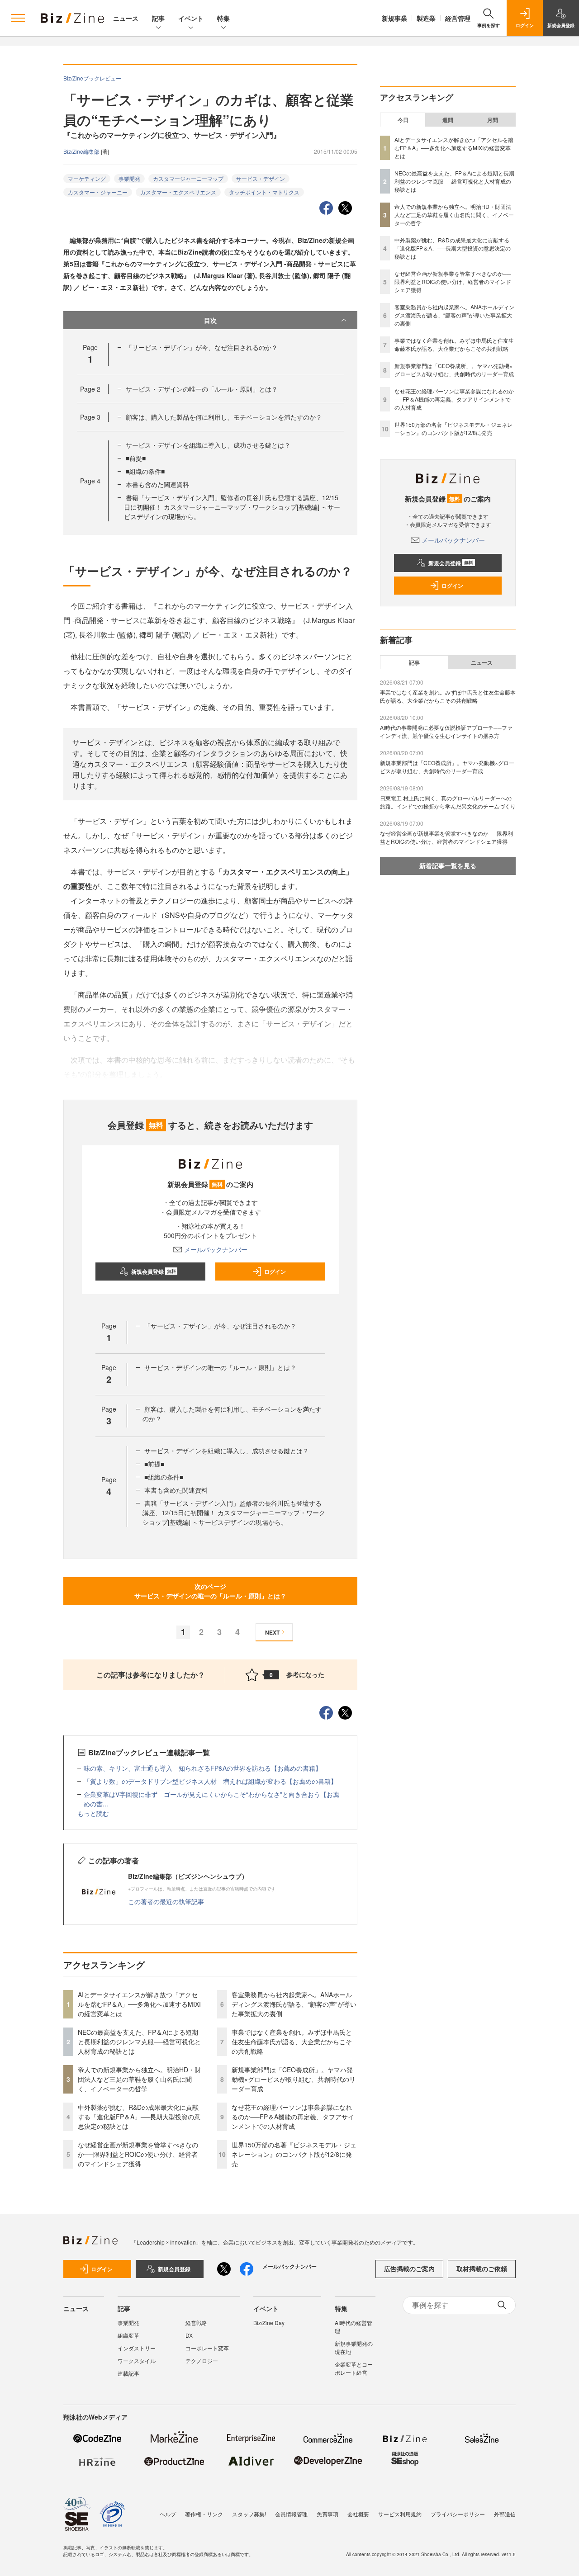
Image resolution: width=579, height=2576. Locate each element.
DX (189, 2335)
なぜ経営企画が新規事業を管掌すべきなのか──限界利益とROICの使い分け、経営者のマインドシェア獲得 (138, 2154)
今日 (403, 120)
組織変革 (128, 2335)
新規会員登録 (154, 1271)
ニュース (126, 18)
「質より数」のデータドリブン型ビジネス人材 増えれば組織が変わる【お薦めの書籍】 (210, 1781)
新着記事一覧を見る (448, 865)
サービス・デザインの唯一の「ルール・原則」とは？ (202, 389)
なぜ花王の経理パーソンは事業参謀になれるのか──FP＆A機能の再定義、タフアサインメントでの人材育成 (293, 2117)
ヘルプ (168, 2514)
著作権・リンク (204, 2514)
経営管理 (458, 18)
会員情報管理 (291, 2514)
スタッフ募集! (249, 2514)
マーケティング (87, 178)
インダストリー (137, 2348)
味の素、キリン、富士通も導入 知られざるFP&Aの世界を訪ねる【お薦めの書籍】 (203, 1768)
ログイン (275, 1271)
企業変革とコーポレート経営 (354, 2368)
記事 (158, 18)
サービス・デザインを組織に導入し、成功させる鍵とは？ (208, 445)
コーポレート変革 (207, 2348)
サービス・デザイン (261, 178)
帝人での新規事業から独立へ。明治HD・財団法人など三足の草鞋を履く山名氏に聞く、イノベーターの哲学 (139, 2079)
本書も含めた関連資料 (157, 484)
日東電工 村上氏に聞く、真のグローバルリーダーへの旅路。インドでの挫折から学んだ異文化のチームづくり (448, 802)
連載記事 (128, 2373)
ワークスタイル (137, 2361)
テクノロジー (202, 2361)
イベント (191, 18)
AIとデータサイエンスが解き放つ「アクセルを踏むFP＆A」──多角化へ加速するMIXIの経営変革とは (139, 2004)
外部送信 (505, 2514)
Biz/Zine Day (269, 2323)
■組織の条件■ (145, 471)
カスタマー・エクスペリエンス (178, 192)
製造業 (426, 18)
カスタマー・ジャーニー (98, 192)
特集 (223, 18)
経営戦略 (196, 2323)
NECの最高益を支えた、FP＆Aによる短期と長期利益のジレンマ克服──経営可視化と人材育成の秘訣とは (139, 2042)
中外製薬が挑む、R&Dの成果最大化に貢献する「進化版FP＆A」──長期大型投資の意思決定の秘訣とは (139, 2117)
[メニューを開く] (18, 18)
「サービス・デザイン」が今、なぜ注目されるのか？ (202, 347)
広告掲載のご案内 (409, 2269)
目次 (210, 320)
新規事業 (394, 18)
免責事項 (327, 2514)
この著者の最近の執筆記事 (166, 1901)
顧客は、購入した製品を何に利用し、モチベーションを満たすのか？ (224, 417)
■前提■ (136, 458)
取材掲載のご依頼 (482, 2269)
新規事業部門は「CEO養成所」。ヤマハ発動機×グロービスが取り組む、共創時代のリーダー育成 (294, 2079)
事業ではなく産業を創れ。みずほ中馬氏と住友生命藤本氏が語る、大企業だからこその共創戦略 (292, 2042)
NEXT (272, 1632)
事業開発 (129, 178)
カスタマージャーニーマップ (188, 178)
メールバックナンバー (216, 1249)
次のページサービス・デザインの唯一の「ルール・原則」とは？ (210, 1591)
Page (90, 389)
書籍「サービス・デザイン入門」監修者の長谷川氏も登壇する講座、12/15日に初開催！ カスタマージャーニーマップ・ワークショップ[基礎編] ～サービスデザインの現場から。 (232, 507)
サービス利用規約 (400, 2514)
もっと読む (93, 1813)
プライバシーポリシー (458, 2514)
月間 (493, 120)
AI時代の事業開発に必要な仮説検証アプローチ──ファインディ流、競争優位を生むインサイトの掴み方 (446, 731)
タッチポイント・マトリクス (264, 192)
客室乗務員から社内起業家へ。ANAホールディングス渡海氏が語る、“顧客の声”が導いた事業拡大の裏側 (294, 2004)
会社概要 (358, 2514)
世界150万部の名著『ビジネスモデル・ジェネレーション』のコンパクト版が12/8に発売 (294, 2154)
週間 (448, 120)
